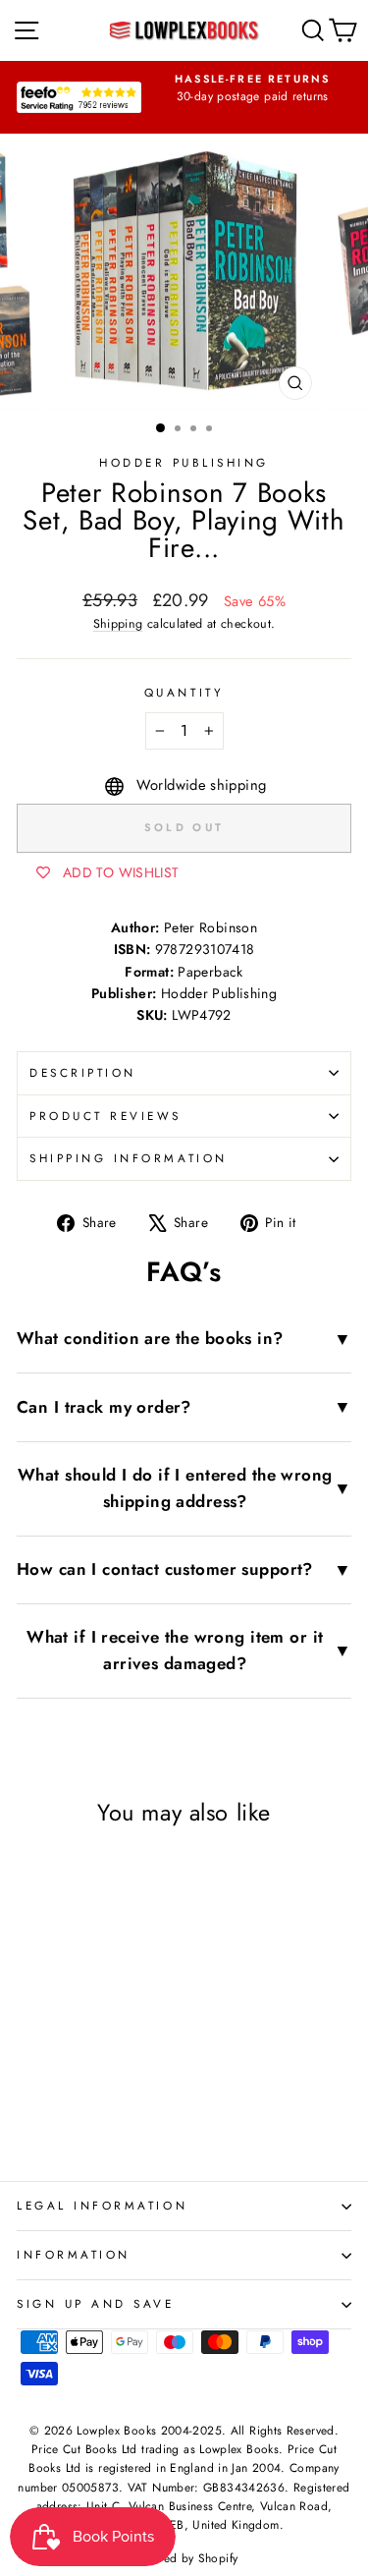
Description (83, 1072)
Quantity (184, 692)
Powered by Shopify (184, 2558)
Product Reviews (105, 1116)
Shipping (118, 624)
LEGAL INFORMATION (102, 2205)
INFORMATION (74, 2254)
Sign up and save (96, 2303)
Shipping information (129, 1158)
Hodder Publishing (184, 462)
